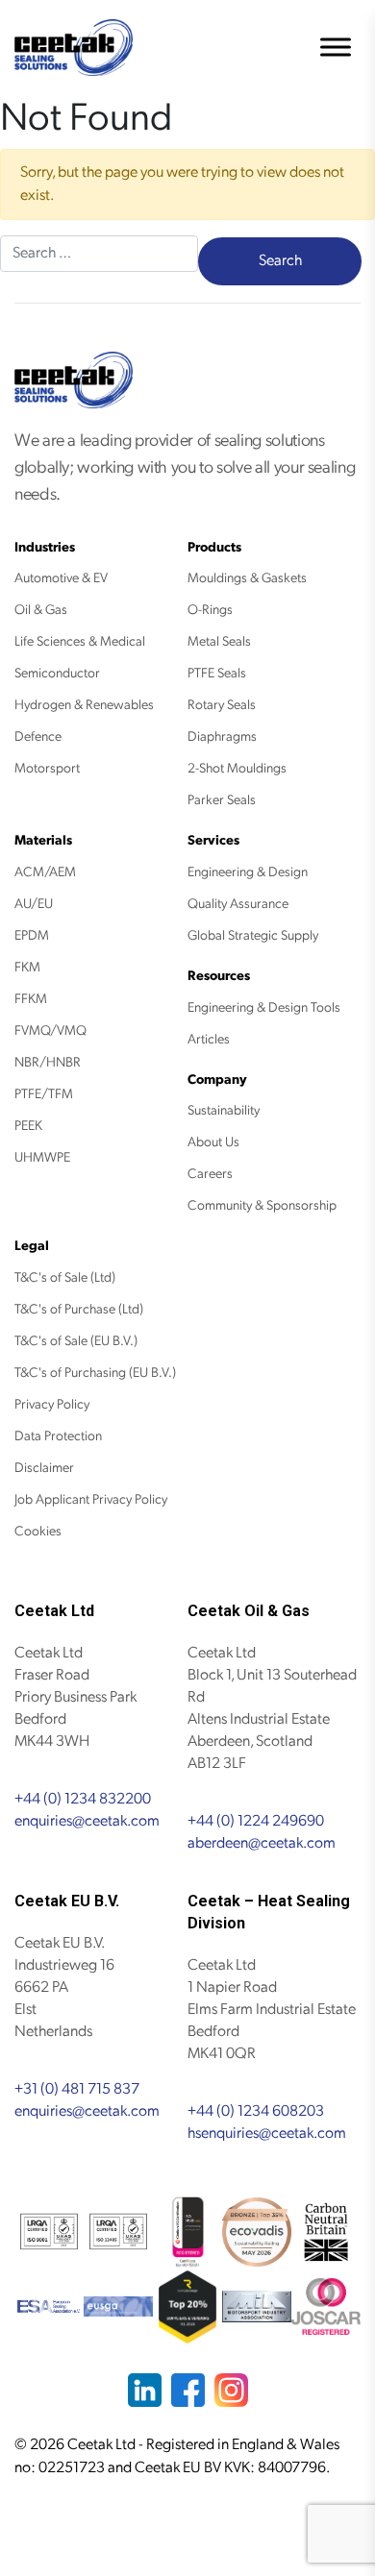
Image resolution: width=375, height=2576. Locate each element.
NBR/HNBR (48, 1062)
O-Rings (210, 610)
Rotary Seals (222, 705)
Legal (32, 1246)
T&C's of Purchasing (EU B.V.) (95, 1373)
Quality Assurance (238, 904)
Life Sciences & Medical (80, 641)
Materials (43, 840)
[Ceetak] (74, 48)
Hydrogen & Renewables (84, 705)
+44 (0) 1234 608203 (256, 2111)
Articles (209, 1039)
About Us (213, 1142)
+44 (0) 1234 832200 (83, 1799)
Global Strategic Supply (253, 935)
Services (213, 840)
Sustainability (224, 1110)
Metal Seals (219, 641)
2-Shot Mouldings (237, 768)
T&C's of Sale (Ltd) (65, 1277)
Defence (38, 736)
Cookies (38, 1531)
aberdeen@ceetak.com (262, 1843)
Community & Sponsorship (262, 1205)
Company (217, 1079)
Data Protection (58, 1436)
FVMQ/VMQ (50, 1030)
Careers (210, 1174)
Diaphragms (222, 736)
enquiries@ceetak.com (87, 1821)
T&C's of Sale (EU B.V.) (76, 1341)
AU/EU (34, 904)
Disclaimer (44, 1468)
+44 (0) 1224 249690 (256, 1821)
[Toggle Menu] (336, 48)
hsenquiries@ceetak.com (267, 2134)
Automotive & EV (61, 578)
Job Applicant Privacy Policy (91, 1499)
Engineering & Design (248, 872)
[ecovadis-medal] (257, 2232)
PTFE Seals (217, 673)
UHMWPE (42, 1157)
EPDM (32, 935)
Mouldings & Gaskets (247, 578)
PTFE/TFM (44, 1094)
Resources (219, 976)
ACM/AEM (45, 872)
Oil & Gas (41, 610)
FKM (27, 967)
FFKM (31, 999)
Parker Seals (222, 800)
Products (214, 547)
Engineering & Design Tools (264, 1007)
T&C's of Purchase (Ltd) (79, 1309)
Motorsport (47, 768)
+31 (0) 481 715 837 (77, 2089)
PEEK (28, 1126)
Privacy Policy (52, 1404)
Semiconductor (57, 673)
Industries (45, 547)
